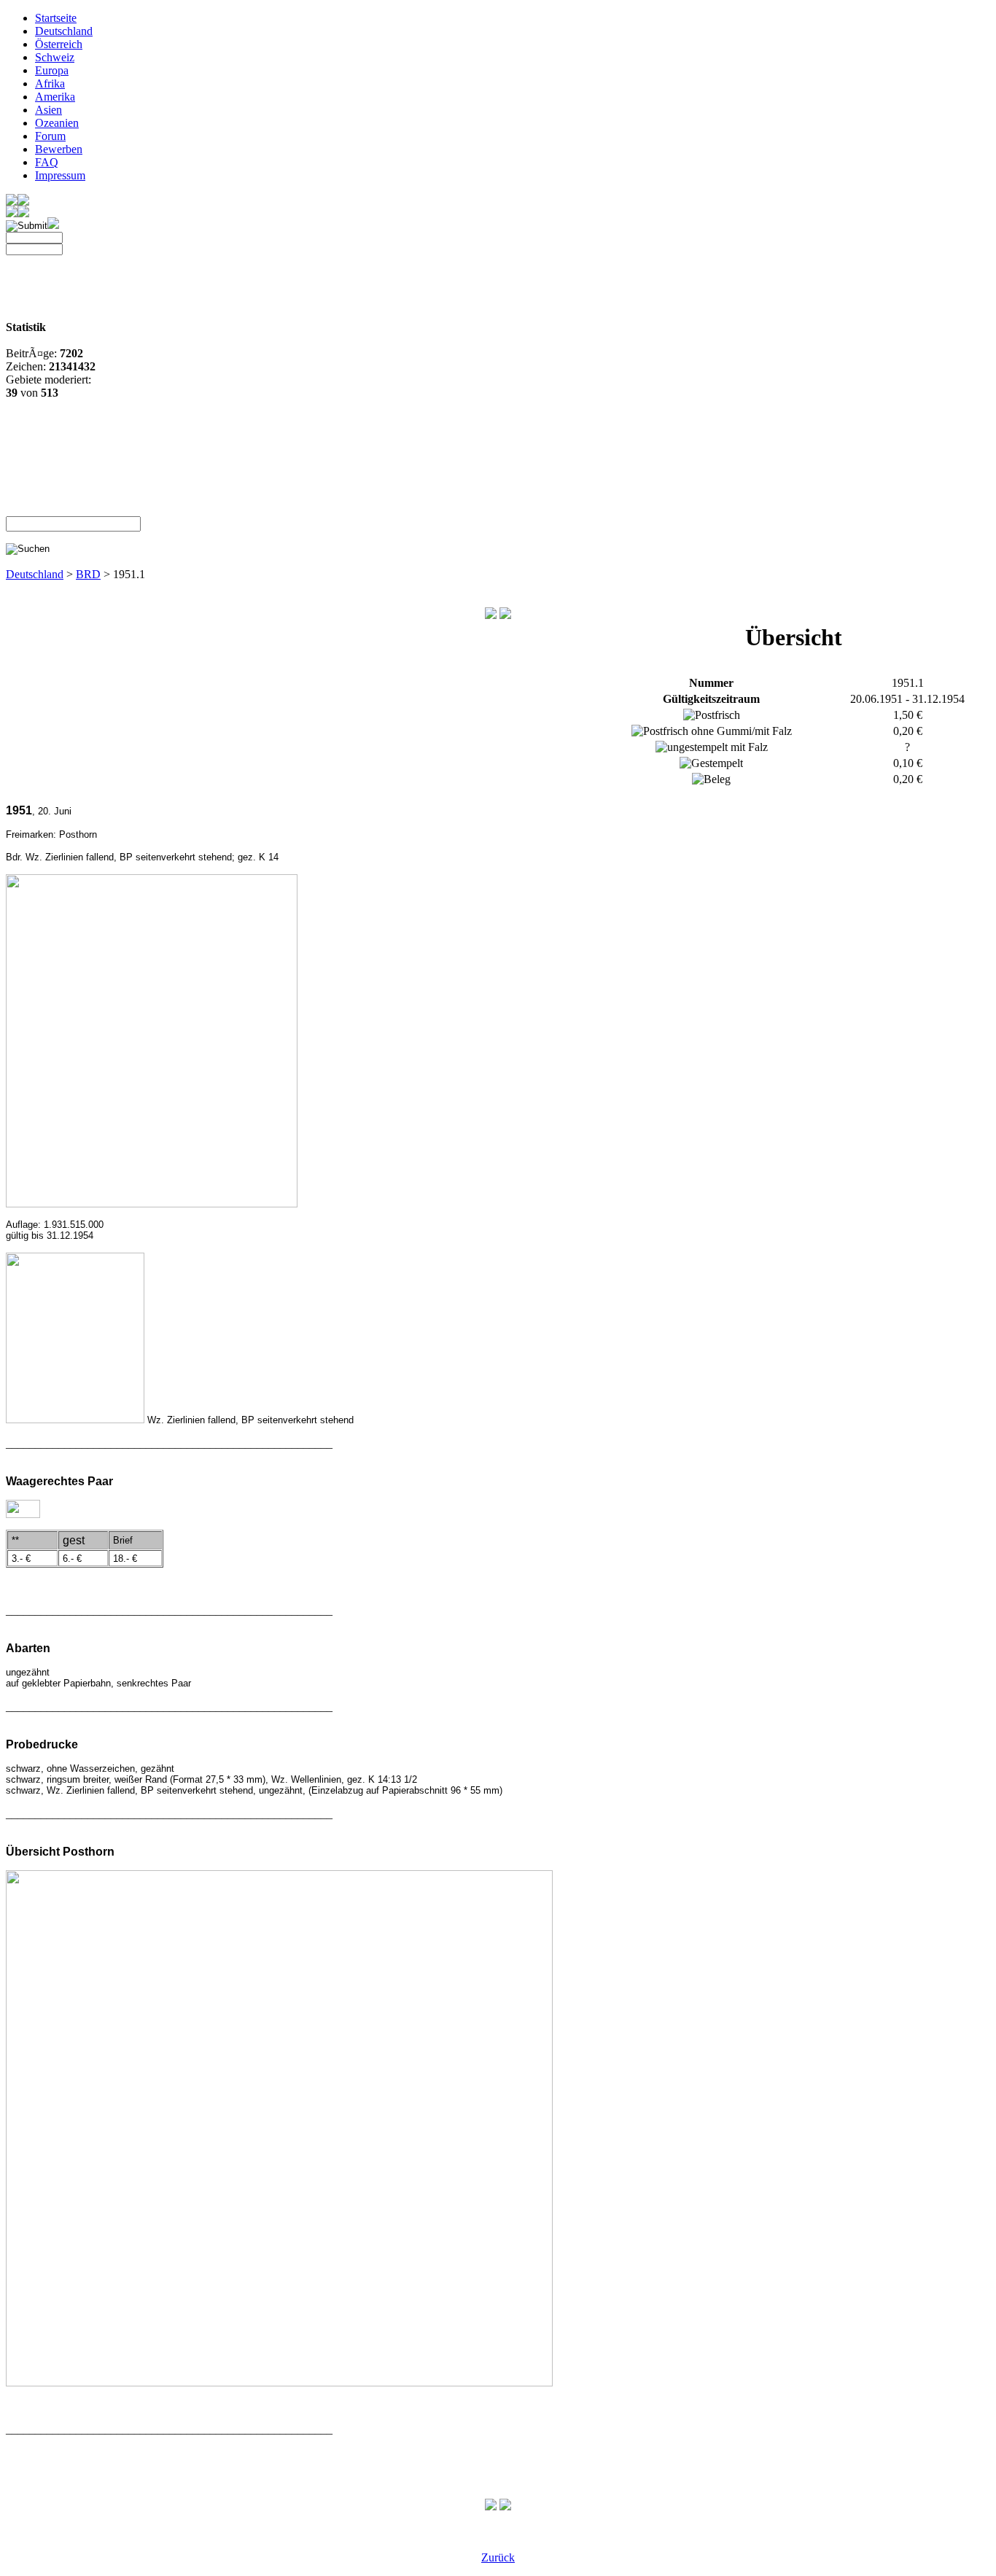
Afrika (50, 83)
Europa (52, 70)
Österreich (59, 44)
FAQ (47, 162)
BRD (88, 574)
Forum (50, 136)
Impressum (60, 175)
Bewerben (59, 149)
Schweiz (55, 57)
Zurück (498, 2557)
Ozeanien (57, 123)
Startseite (56, 18)
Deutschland (64, 31)
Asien (48, 110)
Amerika (55, 97)
